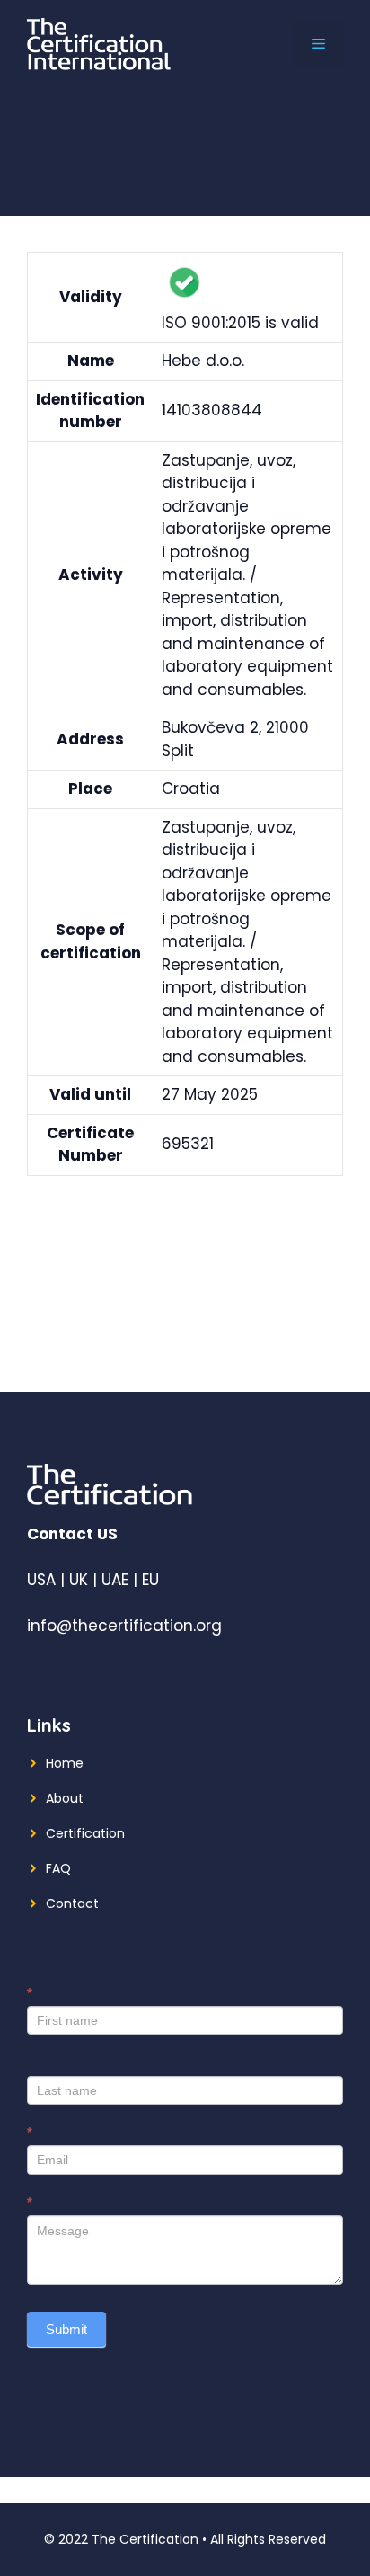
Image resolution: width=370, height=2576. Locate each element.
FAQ (58, 1868)
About (65, 1798)
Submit (66, 2329)
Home (65, 1763)
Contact (72, 1903)
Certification (85, 1833)
